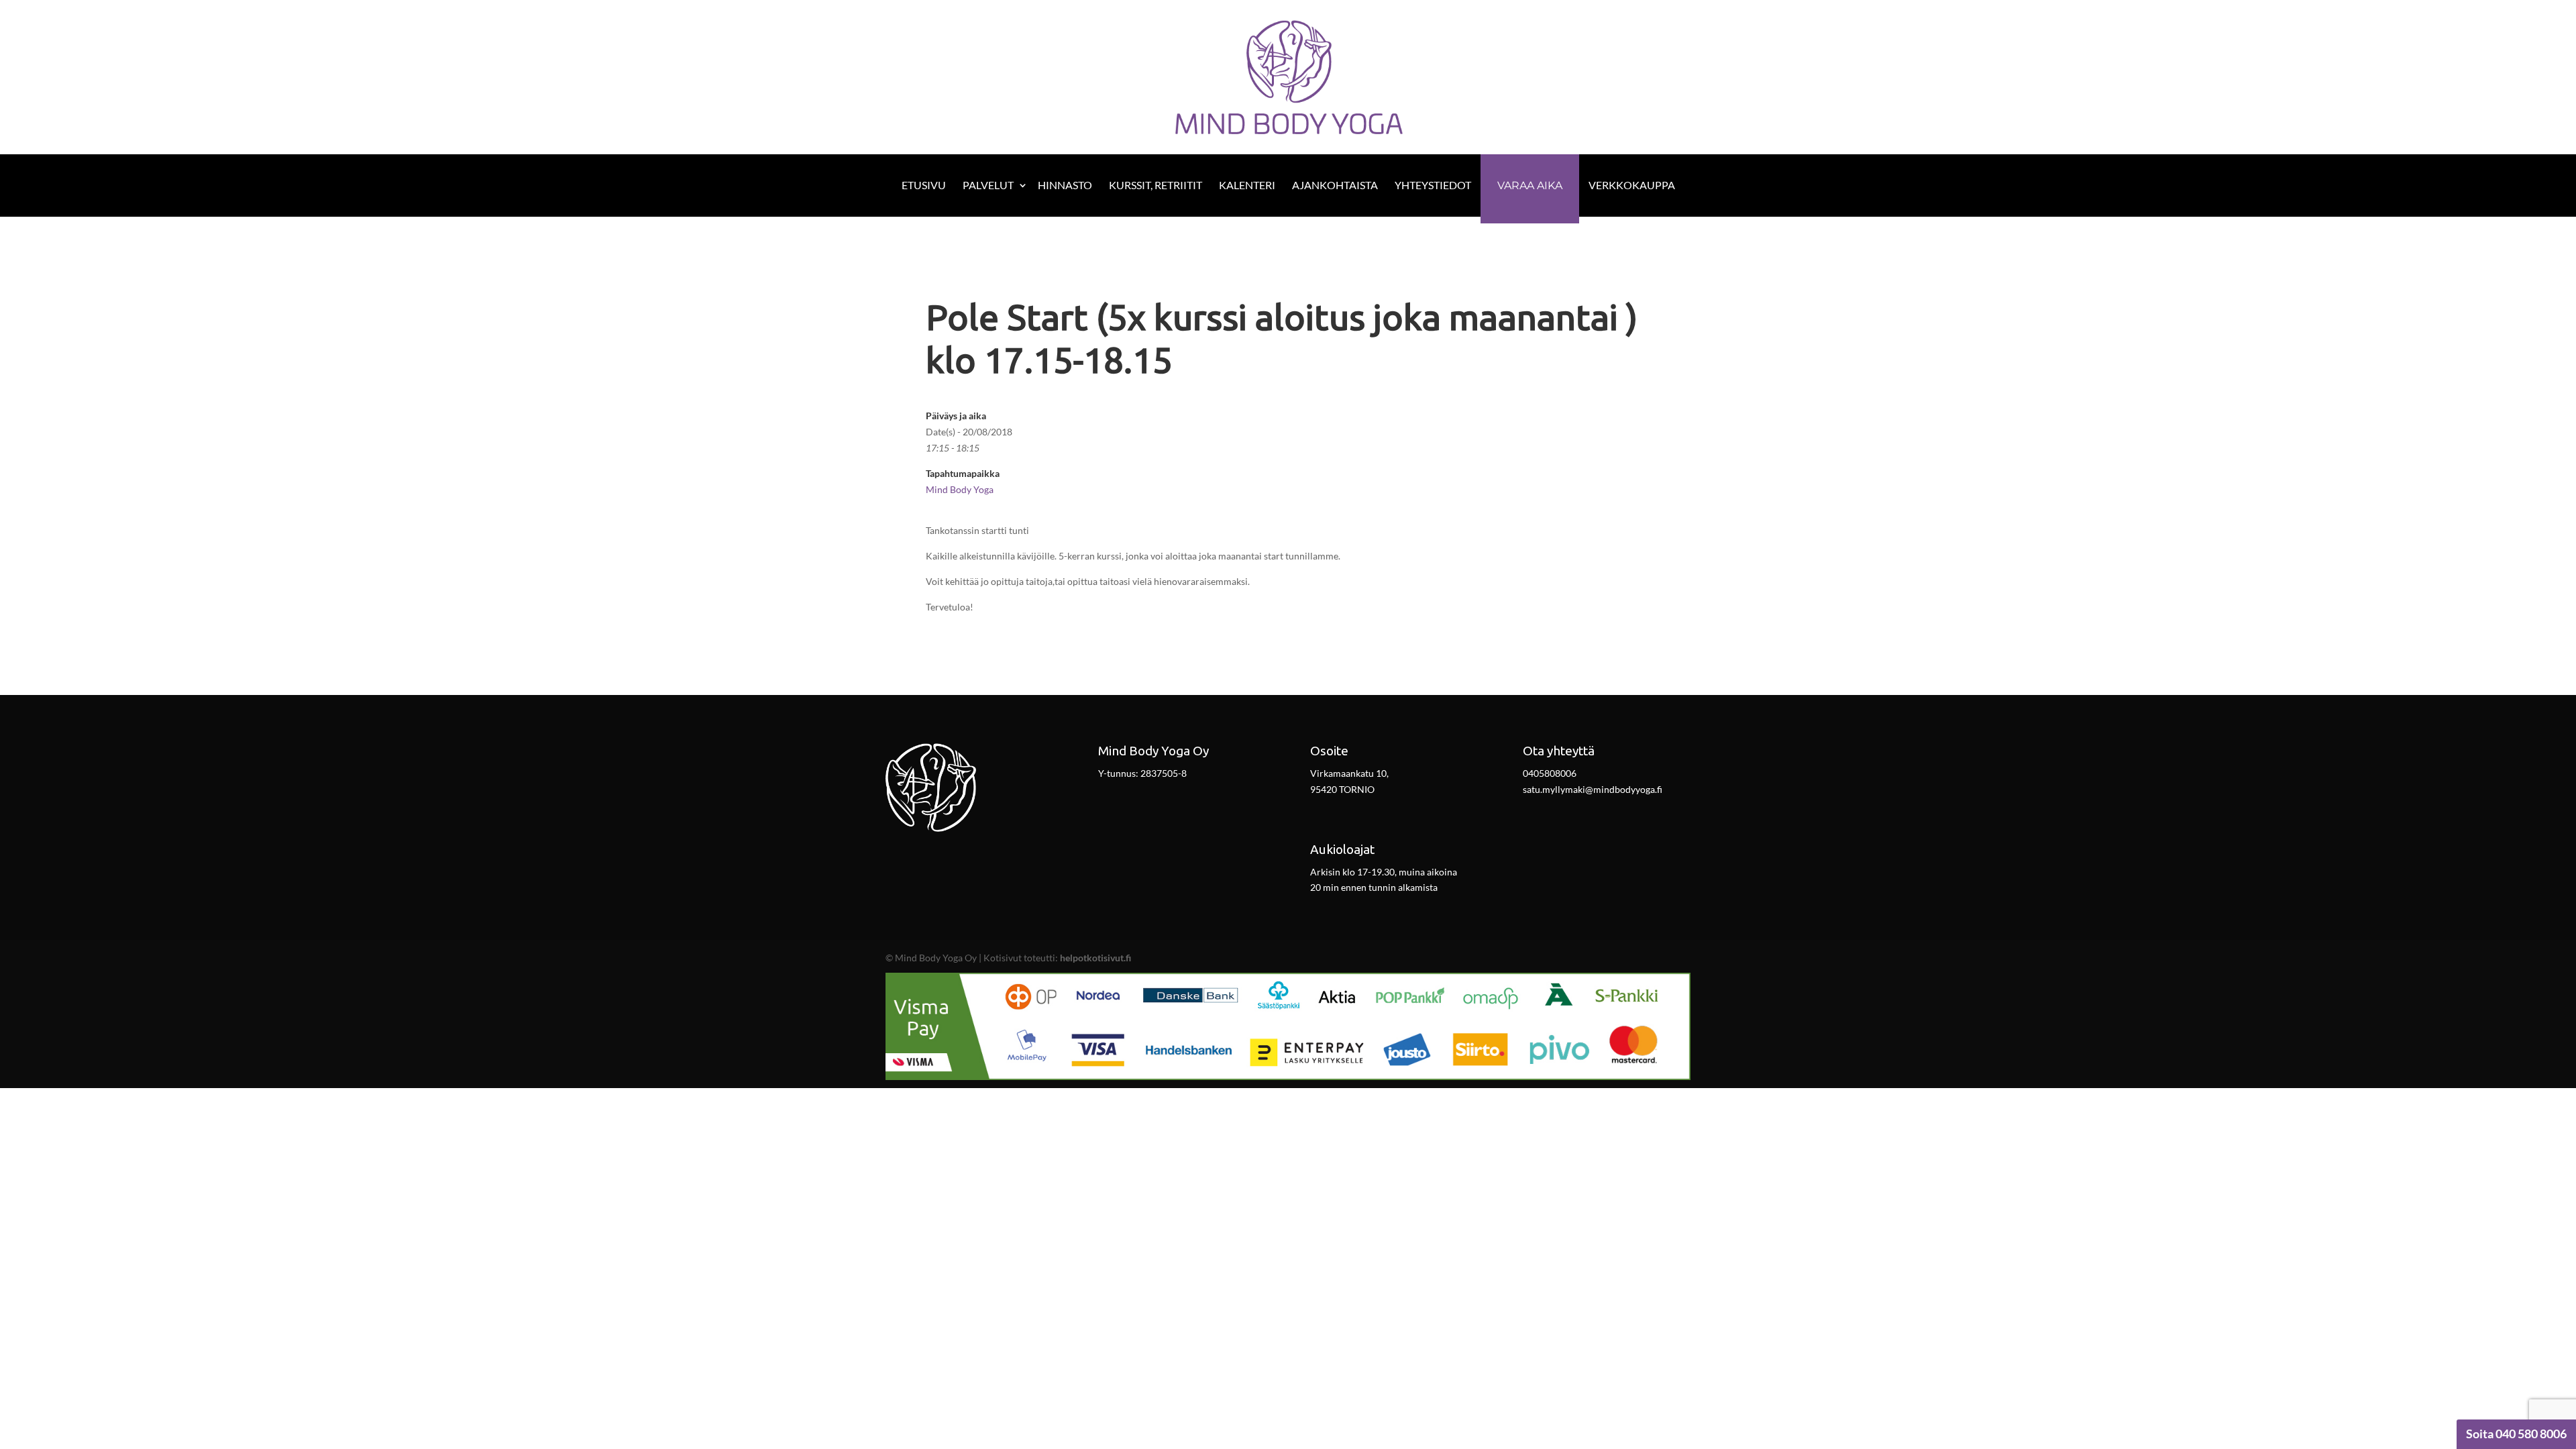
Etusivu (924, 185)
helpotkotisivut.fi (1095, 958)
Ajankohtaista (1335, 185)
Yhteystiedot (1433, 185)
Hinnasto (1065, 185)
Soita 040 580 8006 (2516, 1434)
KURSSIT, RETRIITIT (1156, 185)
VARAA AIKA (1530, 185)
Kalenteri (1247, 185)
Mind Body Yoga (960, 489)
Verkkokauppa (1632, 185)
